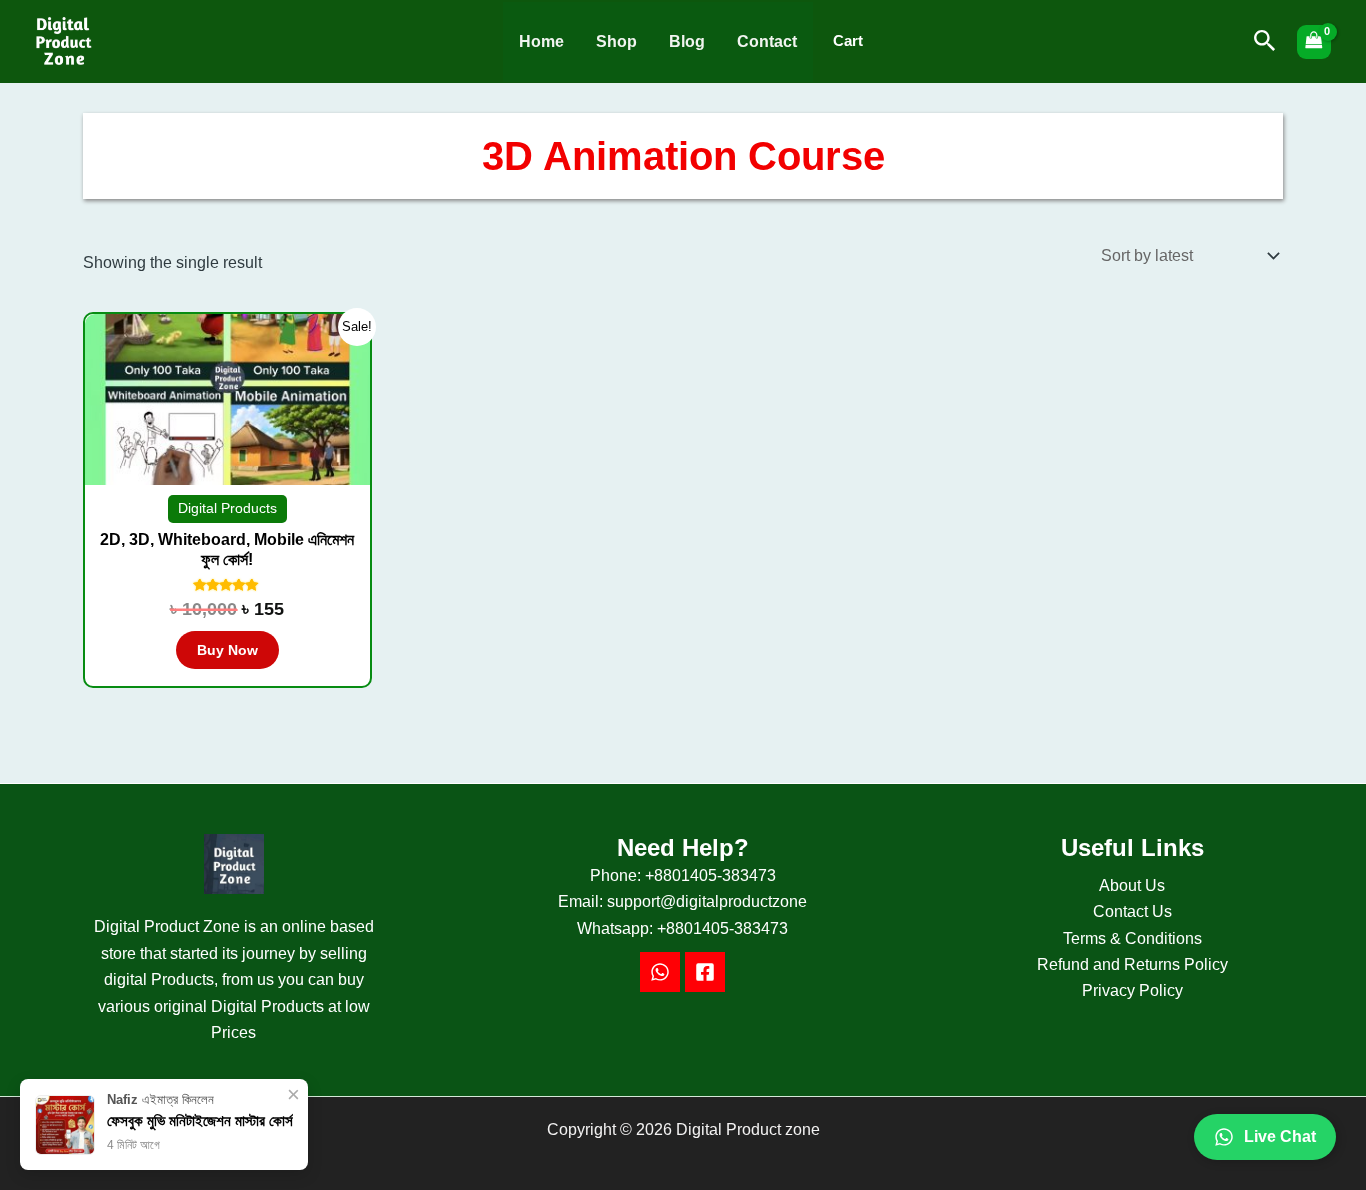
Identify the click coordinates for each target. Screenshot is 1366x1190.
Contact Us (1132, 911)
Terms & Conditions (1132, 938)
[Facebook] (705, 972)
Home (541, 41)
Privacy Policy (1132, 990)
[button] (1265, 41)
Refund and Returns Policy (1132, 964)
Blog (687, 41)
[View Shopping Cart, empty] (1314, 42)
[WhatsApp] (660, 972)
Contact (767, 41)
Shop (616, 41)
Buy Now (227, 650)
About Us (1132, 885)
